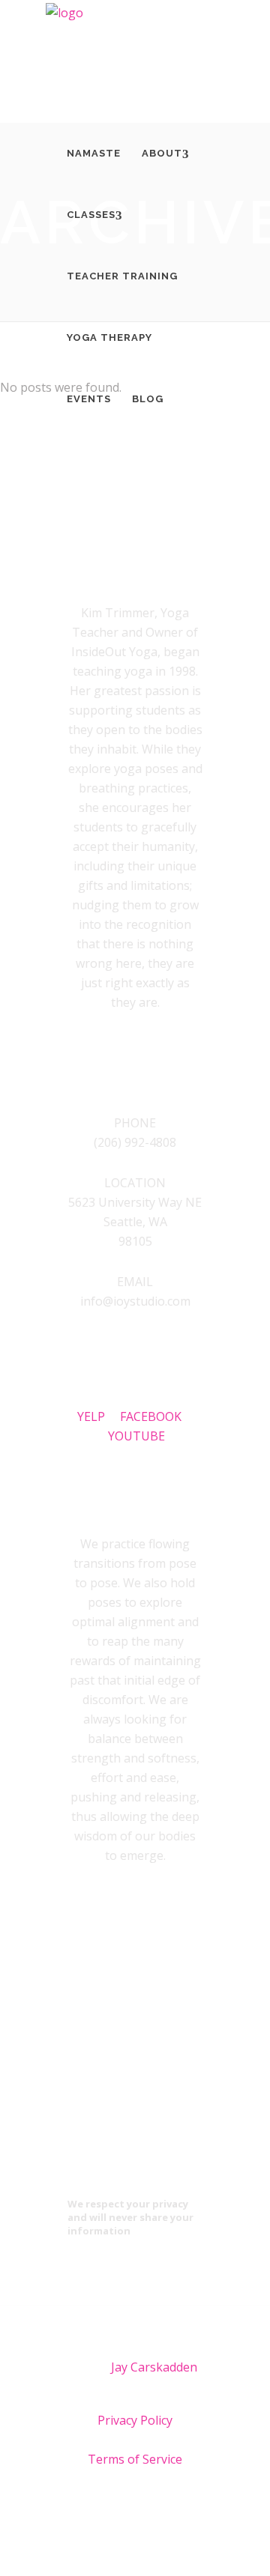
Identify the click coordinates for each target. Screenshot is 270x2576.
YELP (99, 1416)
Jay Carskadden (154, 2367)
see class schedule (135, 1972)
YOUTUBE (136, 1436)
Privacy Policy (135, 2420)
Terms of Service (135, 2459)
